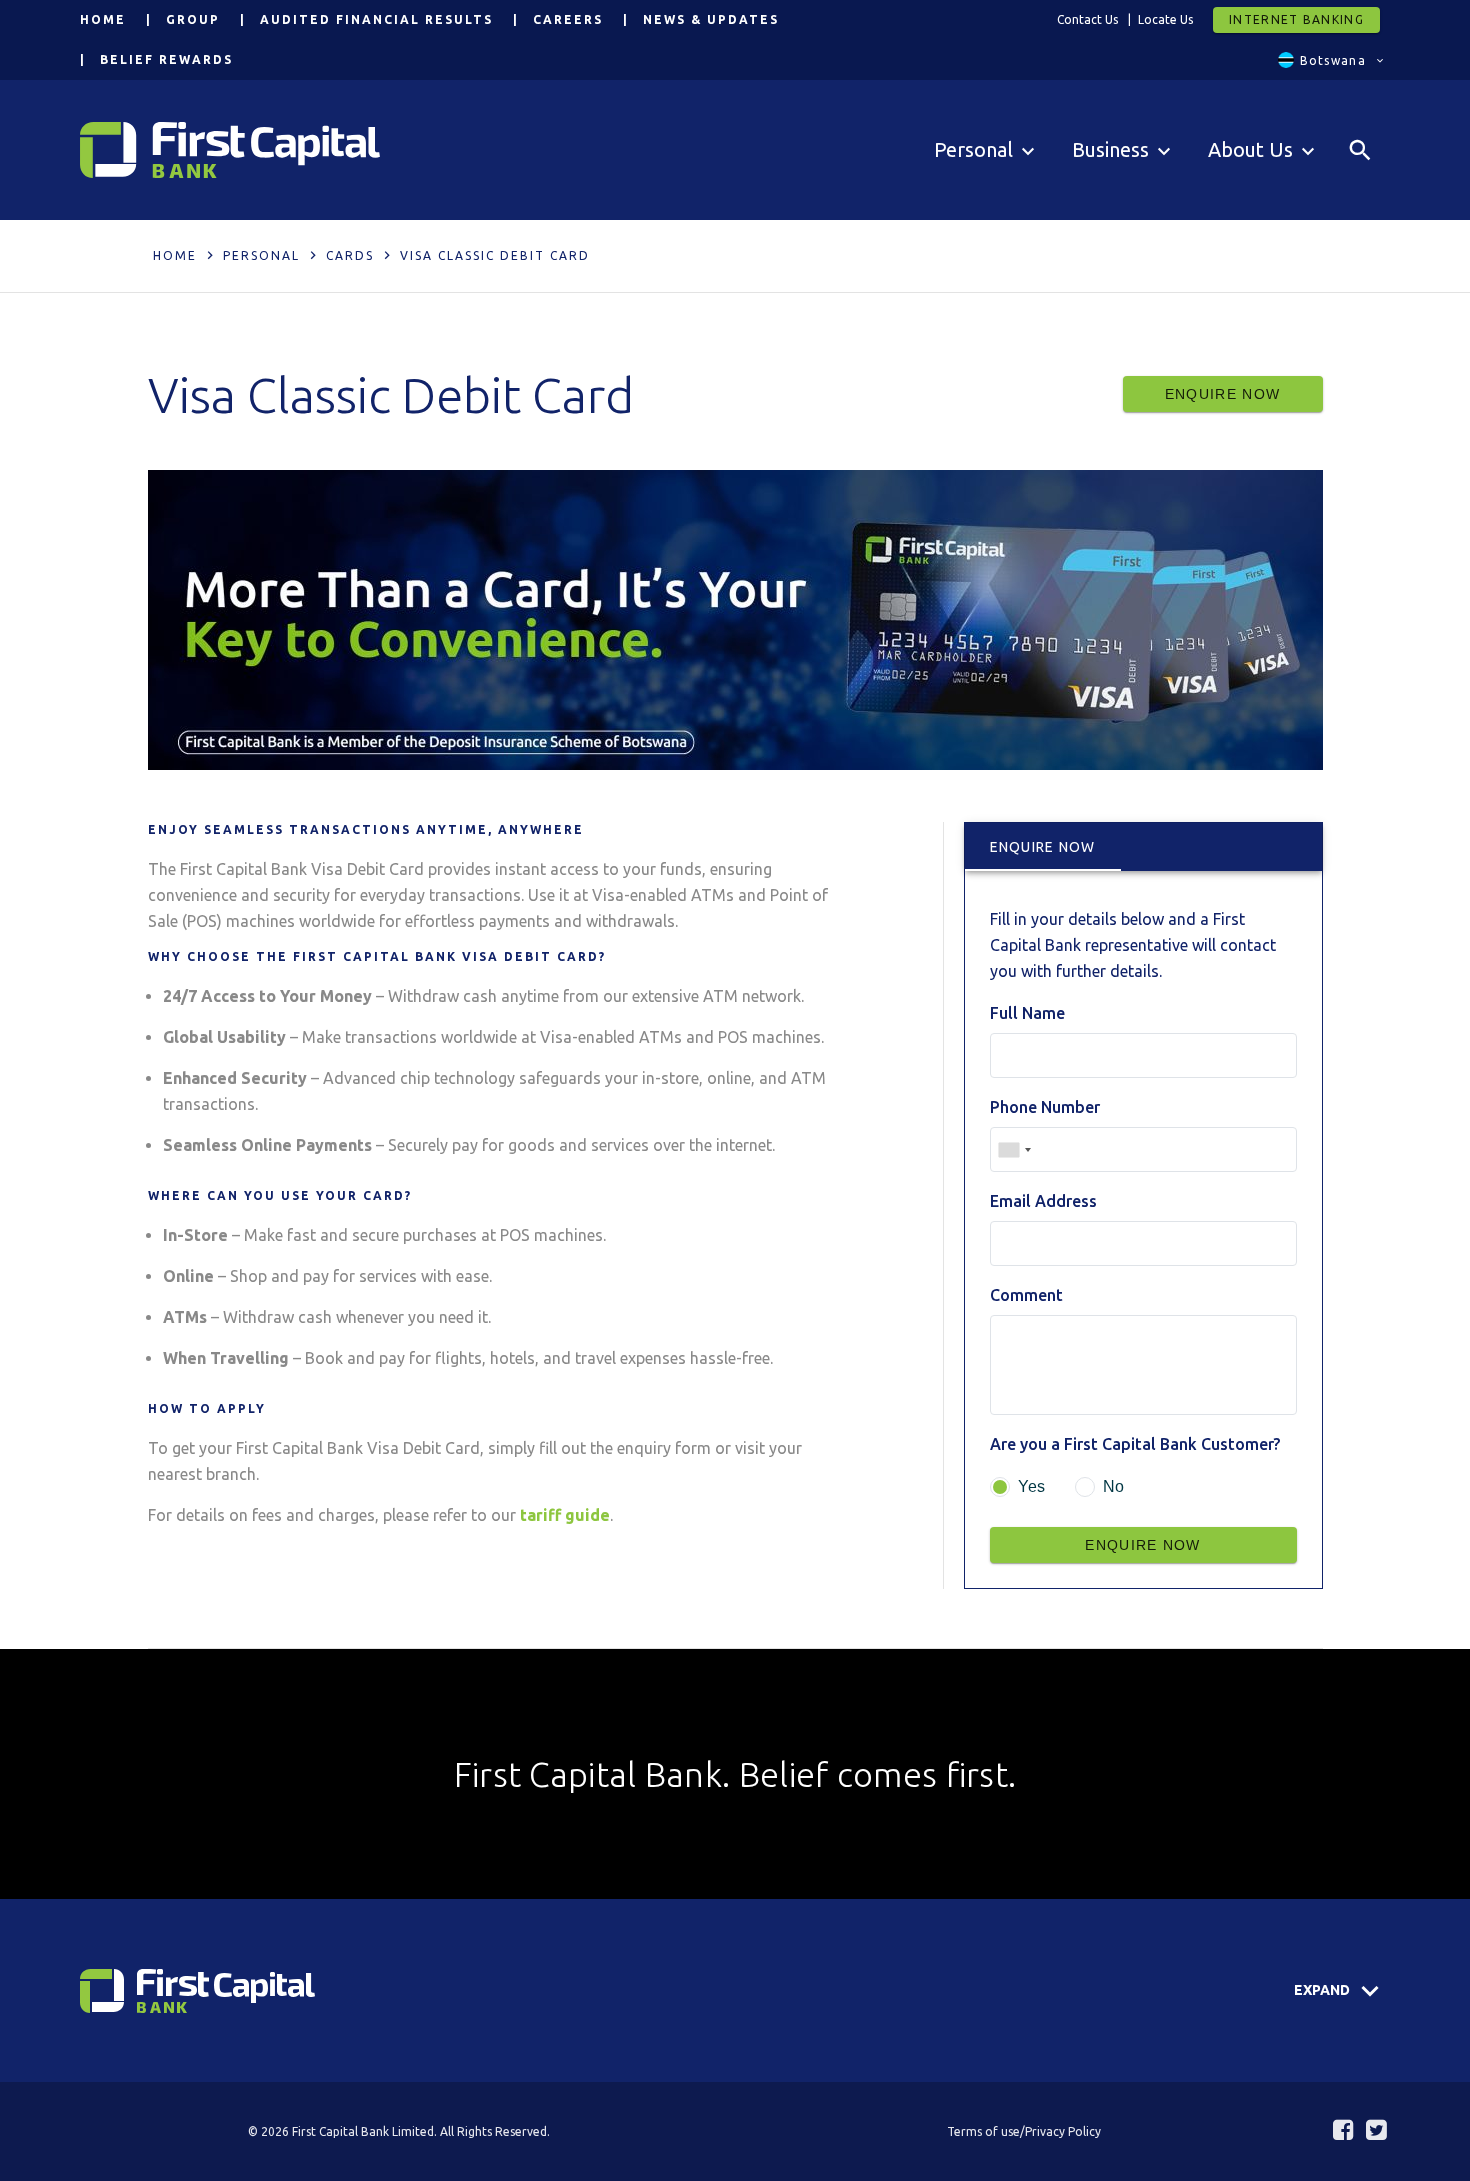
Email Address (1043, 1201)
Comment (1026, 1295)
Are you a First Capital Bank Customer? (1135, 1444)
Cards (350, 255)
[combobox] (1014, 1149)
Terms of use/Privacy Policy (1024, 2131)
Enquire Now (1222, 394)
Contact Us (1087, 19)
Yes (1031, 1486)
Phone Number (1045, 1107)
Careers (568, 19)
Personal (261, 255)
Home (103, 19)
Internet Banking (1296, 19)
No (1113, 1486)
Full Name (1027, 1013)
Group (193, 19)
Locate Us (1165, 19)
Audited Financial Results (376, 19)
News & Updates (711, 19)
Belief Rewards (166, 59)
